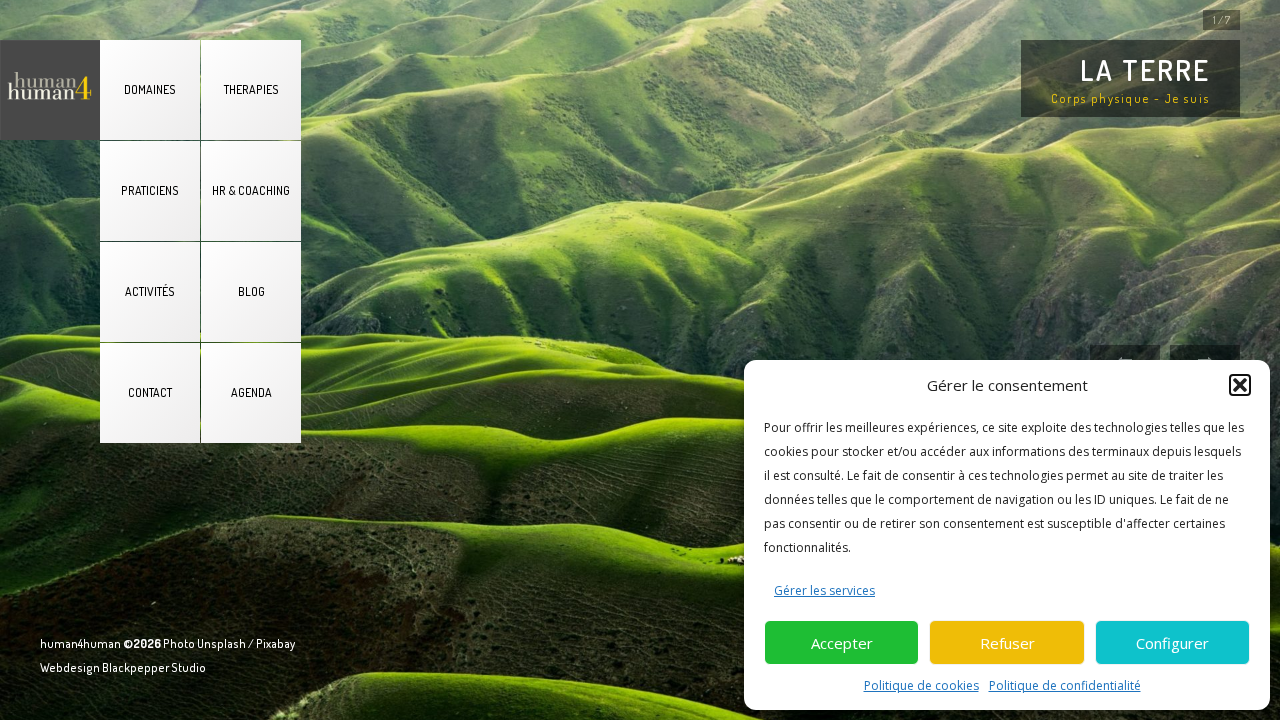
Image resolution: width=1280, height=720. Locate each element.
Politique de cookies (921, 685)
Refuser (1007, 643)
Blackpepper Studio (154, 667)
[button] (1240, 385)
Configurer (1172, 643)
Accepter (842, 643)
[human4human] (50, 90)
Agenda (251, 392)
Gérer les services (824, 590)
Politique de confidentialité (1065, 685)
